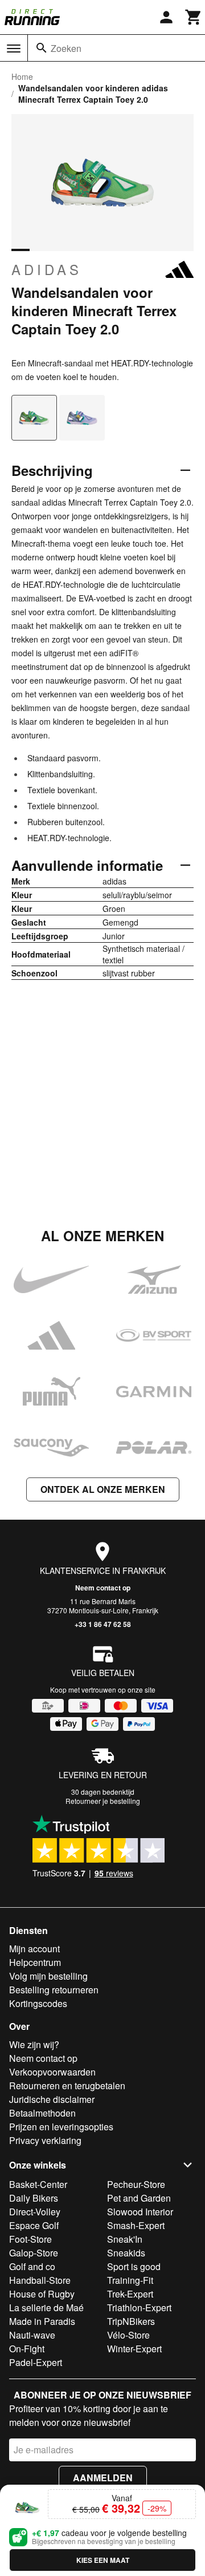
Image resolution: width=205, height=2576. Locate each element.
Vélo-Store (128, 2335)
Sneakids (126, 2253)
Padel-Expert (36, 2362)
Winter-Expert (134, 2349)
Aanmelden (103, 2478)
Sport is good (134, 2266)
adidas (47, 269)
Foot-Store (30, 2239)
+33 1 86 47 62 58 (103, 1624)
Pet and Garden (139, 2198)
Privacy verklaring (45, 2140)
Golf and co (32, 2266)
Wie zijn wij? (34, 2044)
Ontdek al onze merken (103, 1489)
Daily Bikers (34, 2198)
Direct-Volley (35, 2212)
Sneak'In (125, 2239)
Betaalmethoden (42, 2113)
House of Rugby (42, 2294)
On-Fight (27, 2349)
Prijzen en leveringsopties (61, 2127)
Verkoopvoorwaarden (52, 2072)
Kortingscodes (38, 2003)
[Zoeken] (42, 48)
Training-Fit (130, 2280)
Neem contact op (103, 1588)
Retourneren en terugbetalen (67, 2086)
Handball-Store (40, 2280)
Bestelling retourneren (54, 1990)
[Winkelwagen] (194, 17)
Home (22, 76)
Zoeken (66, 48)
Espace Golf (34, 2225)
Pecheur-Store (136, 2184)
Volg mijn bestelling (48, 1976)
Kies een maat (103, 2560)
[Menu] (14, 49)
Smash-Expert (136, 2225)
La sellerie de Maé (46, 2308)
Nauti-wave (32, 2335)
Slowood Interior (140, 2212)
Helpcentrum (35, 1962)
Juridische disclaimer (52, 2099)
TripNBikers (131, 2321)
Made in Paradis (42, 2321)
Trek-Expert (130, 2294)
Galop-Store (34, 2253)
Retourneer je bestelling (103, 1801)
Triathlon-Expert (139, 2308)
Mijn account (34, 1949)
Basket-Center (38, 2184)
